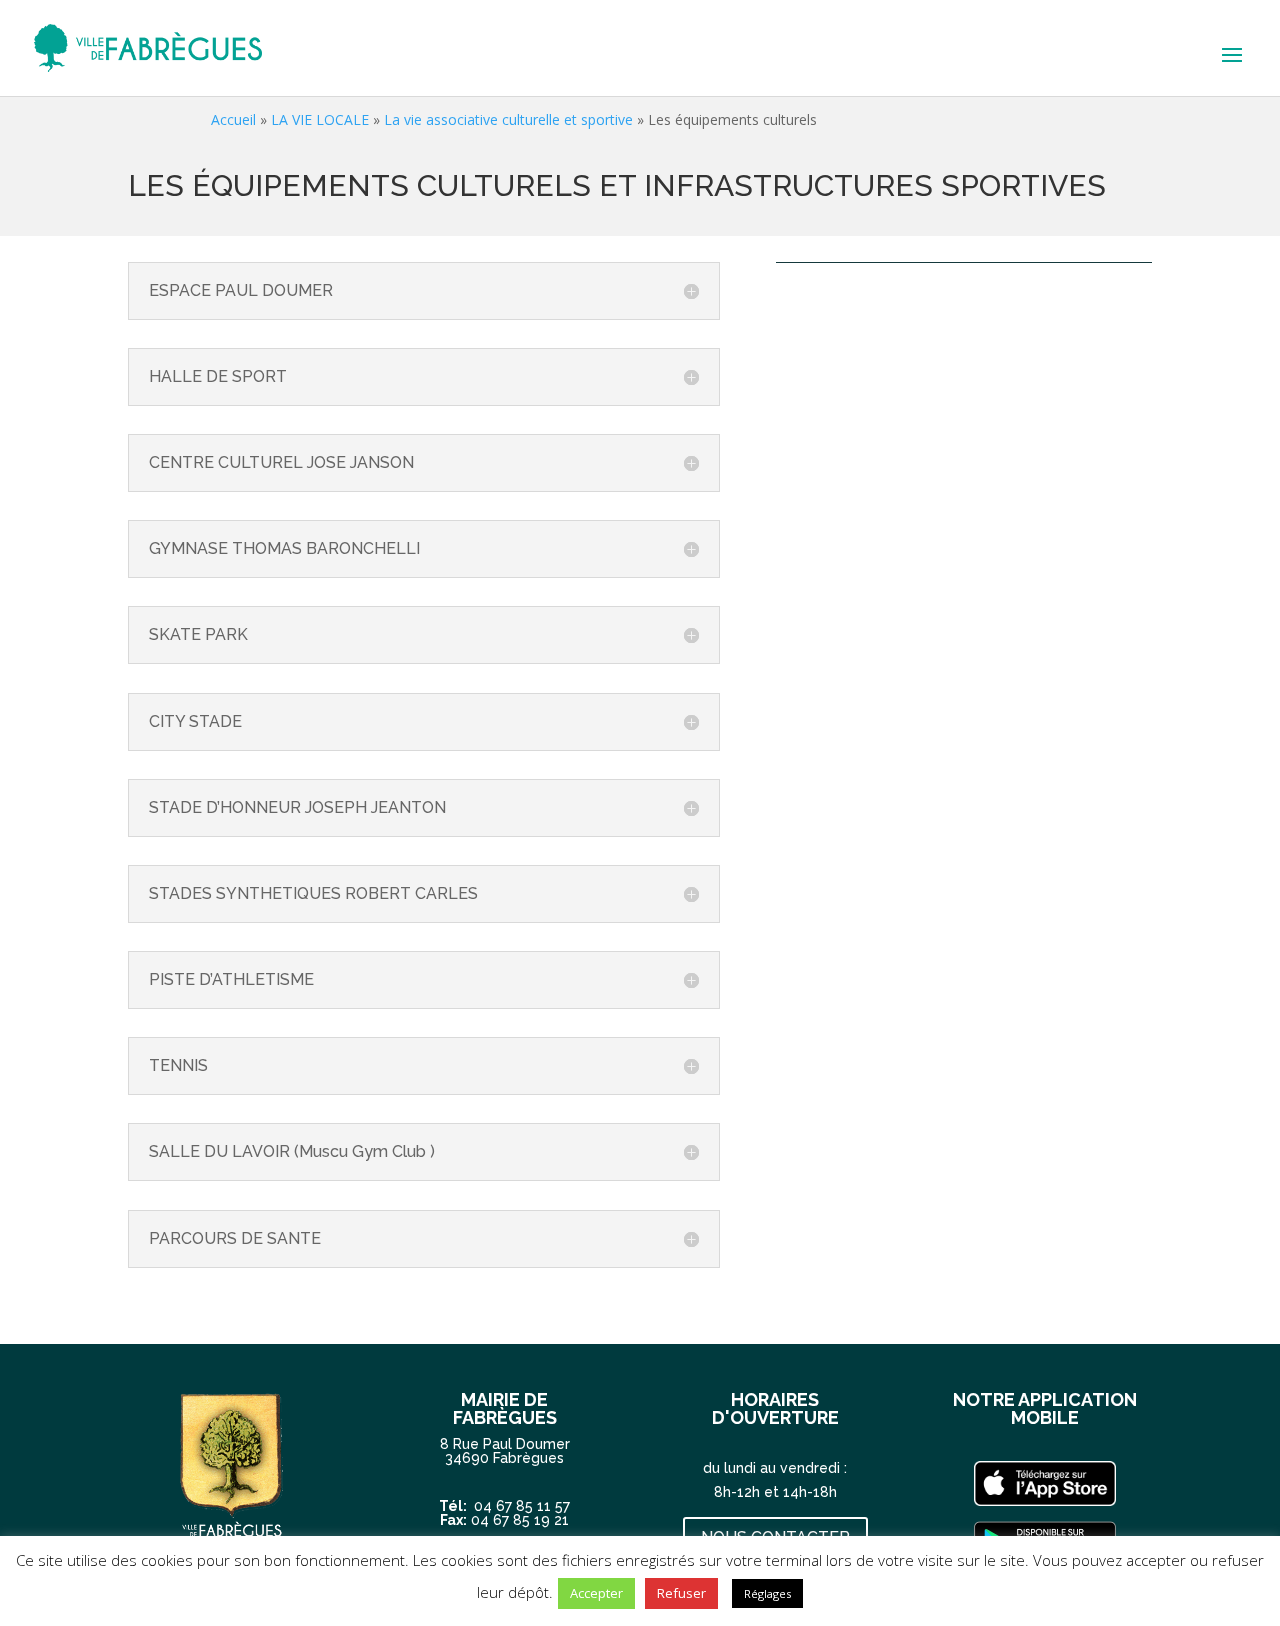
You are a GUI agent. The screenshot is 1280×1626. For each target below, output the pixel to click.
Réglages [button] (767, 1593)
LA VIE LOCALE (320, 119)
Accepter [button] (596, 1593)
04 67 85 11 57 (522, 1506)
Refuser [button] (681, 1593)
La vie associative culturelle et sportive (508, 119)
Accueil (233, 119)
